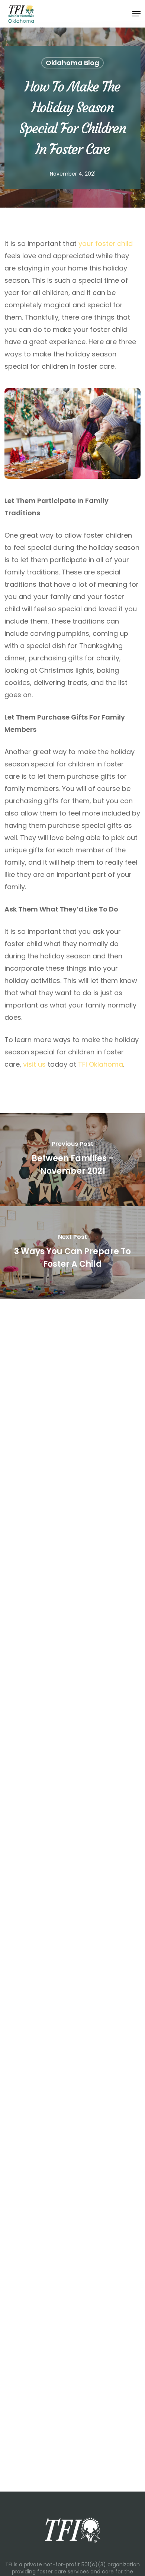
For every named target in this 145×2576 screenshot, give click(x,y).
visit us (34, 1064)
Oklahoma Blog (72, 63)
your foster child (106, 243)
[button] (136, 14)
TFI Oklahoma (101, 1064)
